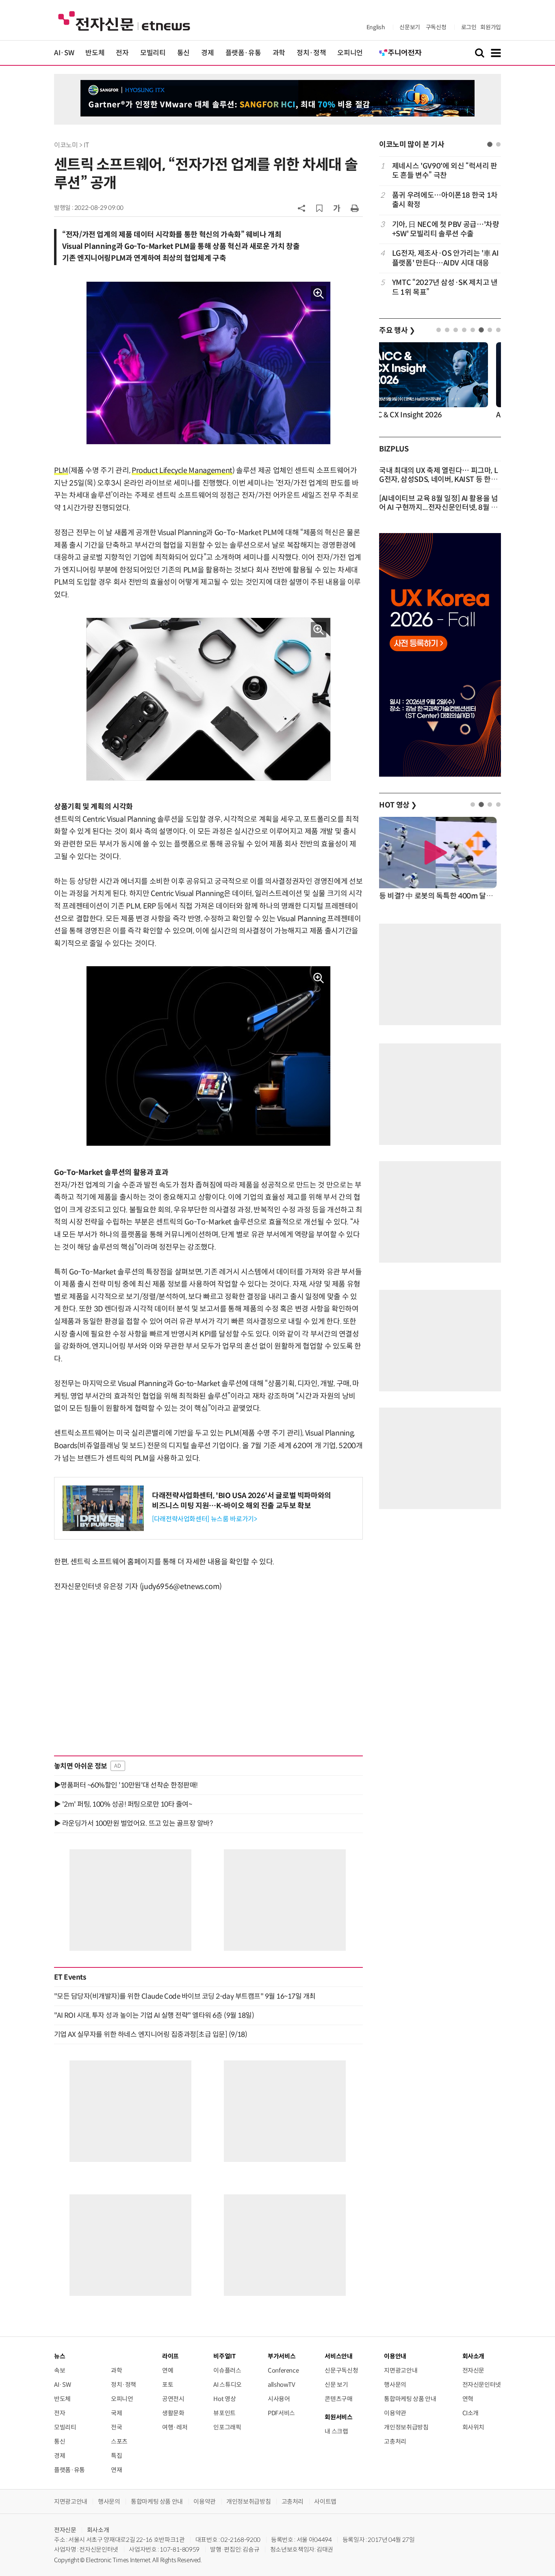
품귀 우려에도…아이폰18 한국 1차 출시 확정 (445, 200)
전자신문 (474, 2370)
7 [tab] (490, 330)
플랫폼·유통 (243, 53)
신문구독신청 (341, 2370)
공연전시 (173, 2399)
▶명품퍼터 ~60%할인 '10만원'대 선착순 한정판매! (126, 1785)
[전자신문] (124, 21)
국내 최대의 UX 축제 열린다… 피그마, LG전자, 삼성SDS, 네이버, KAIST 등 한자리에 (438, 479)
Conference (283, 2370)
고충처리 (395, 2441)
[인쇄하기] (355, 208)
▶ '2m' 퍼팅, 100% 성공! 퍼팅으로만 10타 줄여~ (123, 1804)
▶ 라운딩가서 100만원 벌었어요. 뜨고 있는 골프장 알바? (133, 1823)
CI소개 (471, 2413)
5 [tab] (473, 330)
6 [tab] (481, 330)
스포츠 (119, 2441)
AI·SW (64, 53)
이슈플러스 (227, 2370)
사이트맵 (325, 2502)
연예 (168, 2370)
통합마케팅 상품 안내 (410, 2399)
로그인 (469, 27)
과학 (279, 53)
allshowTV (282, 2385)
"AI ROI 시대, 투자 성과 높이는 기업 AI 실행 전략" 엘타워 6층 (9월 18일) (154, 2015)
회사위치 (474, 2427)
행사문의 (395, 2385)
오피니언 (350, 53)
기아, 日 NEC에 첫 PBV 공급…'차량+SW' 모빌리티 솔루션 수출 (446, 229)
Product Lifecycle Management (182, 471)
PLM (61, 471)
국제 (116, 2413)
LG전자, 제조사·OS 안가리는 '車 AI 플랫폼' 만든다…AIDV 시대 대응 (446, 258)
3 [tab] (456, 330)
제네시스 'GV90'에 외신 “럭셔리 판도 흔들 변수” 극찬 (445, 171)
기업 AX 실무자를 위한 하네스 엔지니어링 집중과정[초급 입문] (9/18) (151, 2034)
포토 (168, 2385)
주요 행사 (397, 330)
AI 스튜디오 (227, 2385)
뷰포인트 (224, 2413)
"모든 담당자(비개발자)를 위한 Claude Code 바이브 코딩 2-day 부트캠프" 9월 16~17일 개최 (185, 1996)
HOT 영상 (398, 805)
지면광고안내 (401, 2370)
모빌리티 (153, 53)
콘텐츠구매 (338, 2399)
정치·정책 (311, 53)
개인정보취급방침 (406, 2427)
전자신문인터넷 (482, 2385)
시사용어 (279, 2399)
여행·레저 (175, 2427)
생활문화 (173, 2413)
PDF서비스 (281, 2413)
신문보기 (410, 27)
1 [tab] (490, 144)
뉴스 (60, 2356)
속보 (60, 2370)
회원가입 (491, 27)
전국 (116, 2427)
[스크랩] (319, 208)
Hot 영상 (224, 2399)
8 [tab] (498, 330)
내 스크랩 (336, 2431)
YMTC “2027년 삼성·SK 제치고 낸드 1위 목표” (445, 287)
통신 (183, 53)
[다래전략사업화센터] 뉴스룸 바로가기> (204, 1519)
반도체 (95, 53)
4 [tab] (464, 330)
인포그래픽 (227, 2427)
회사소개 (98, 2530)
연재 (116, 2470)
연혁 (468, 2399)
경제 (207, 53)
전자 (122, 53)
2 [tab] (498, 144)
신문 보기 (336, 2385)
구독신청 (436, 27)
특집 (116, 2456)
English (376, 27)
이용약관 (395, 2413)
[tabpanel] (440, 229)
